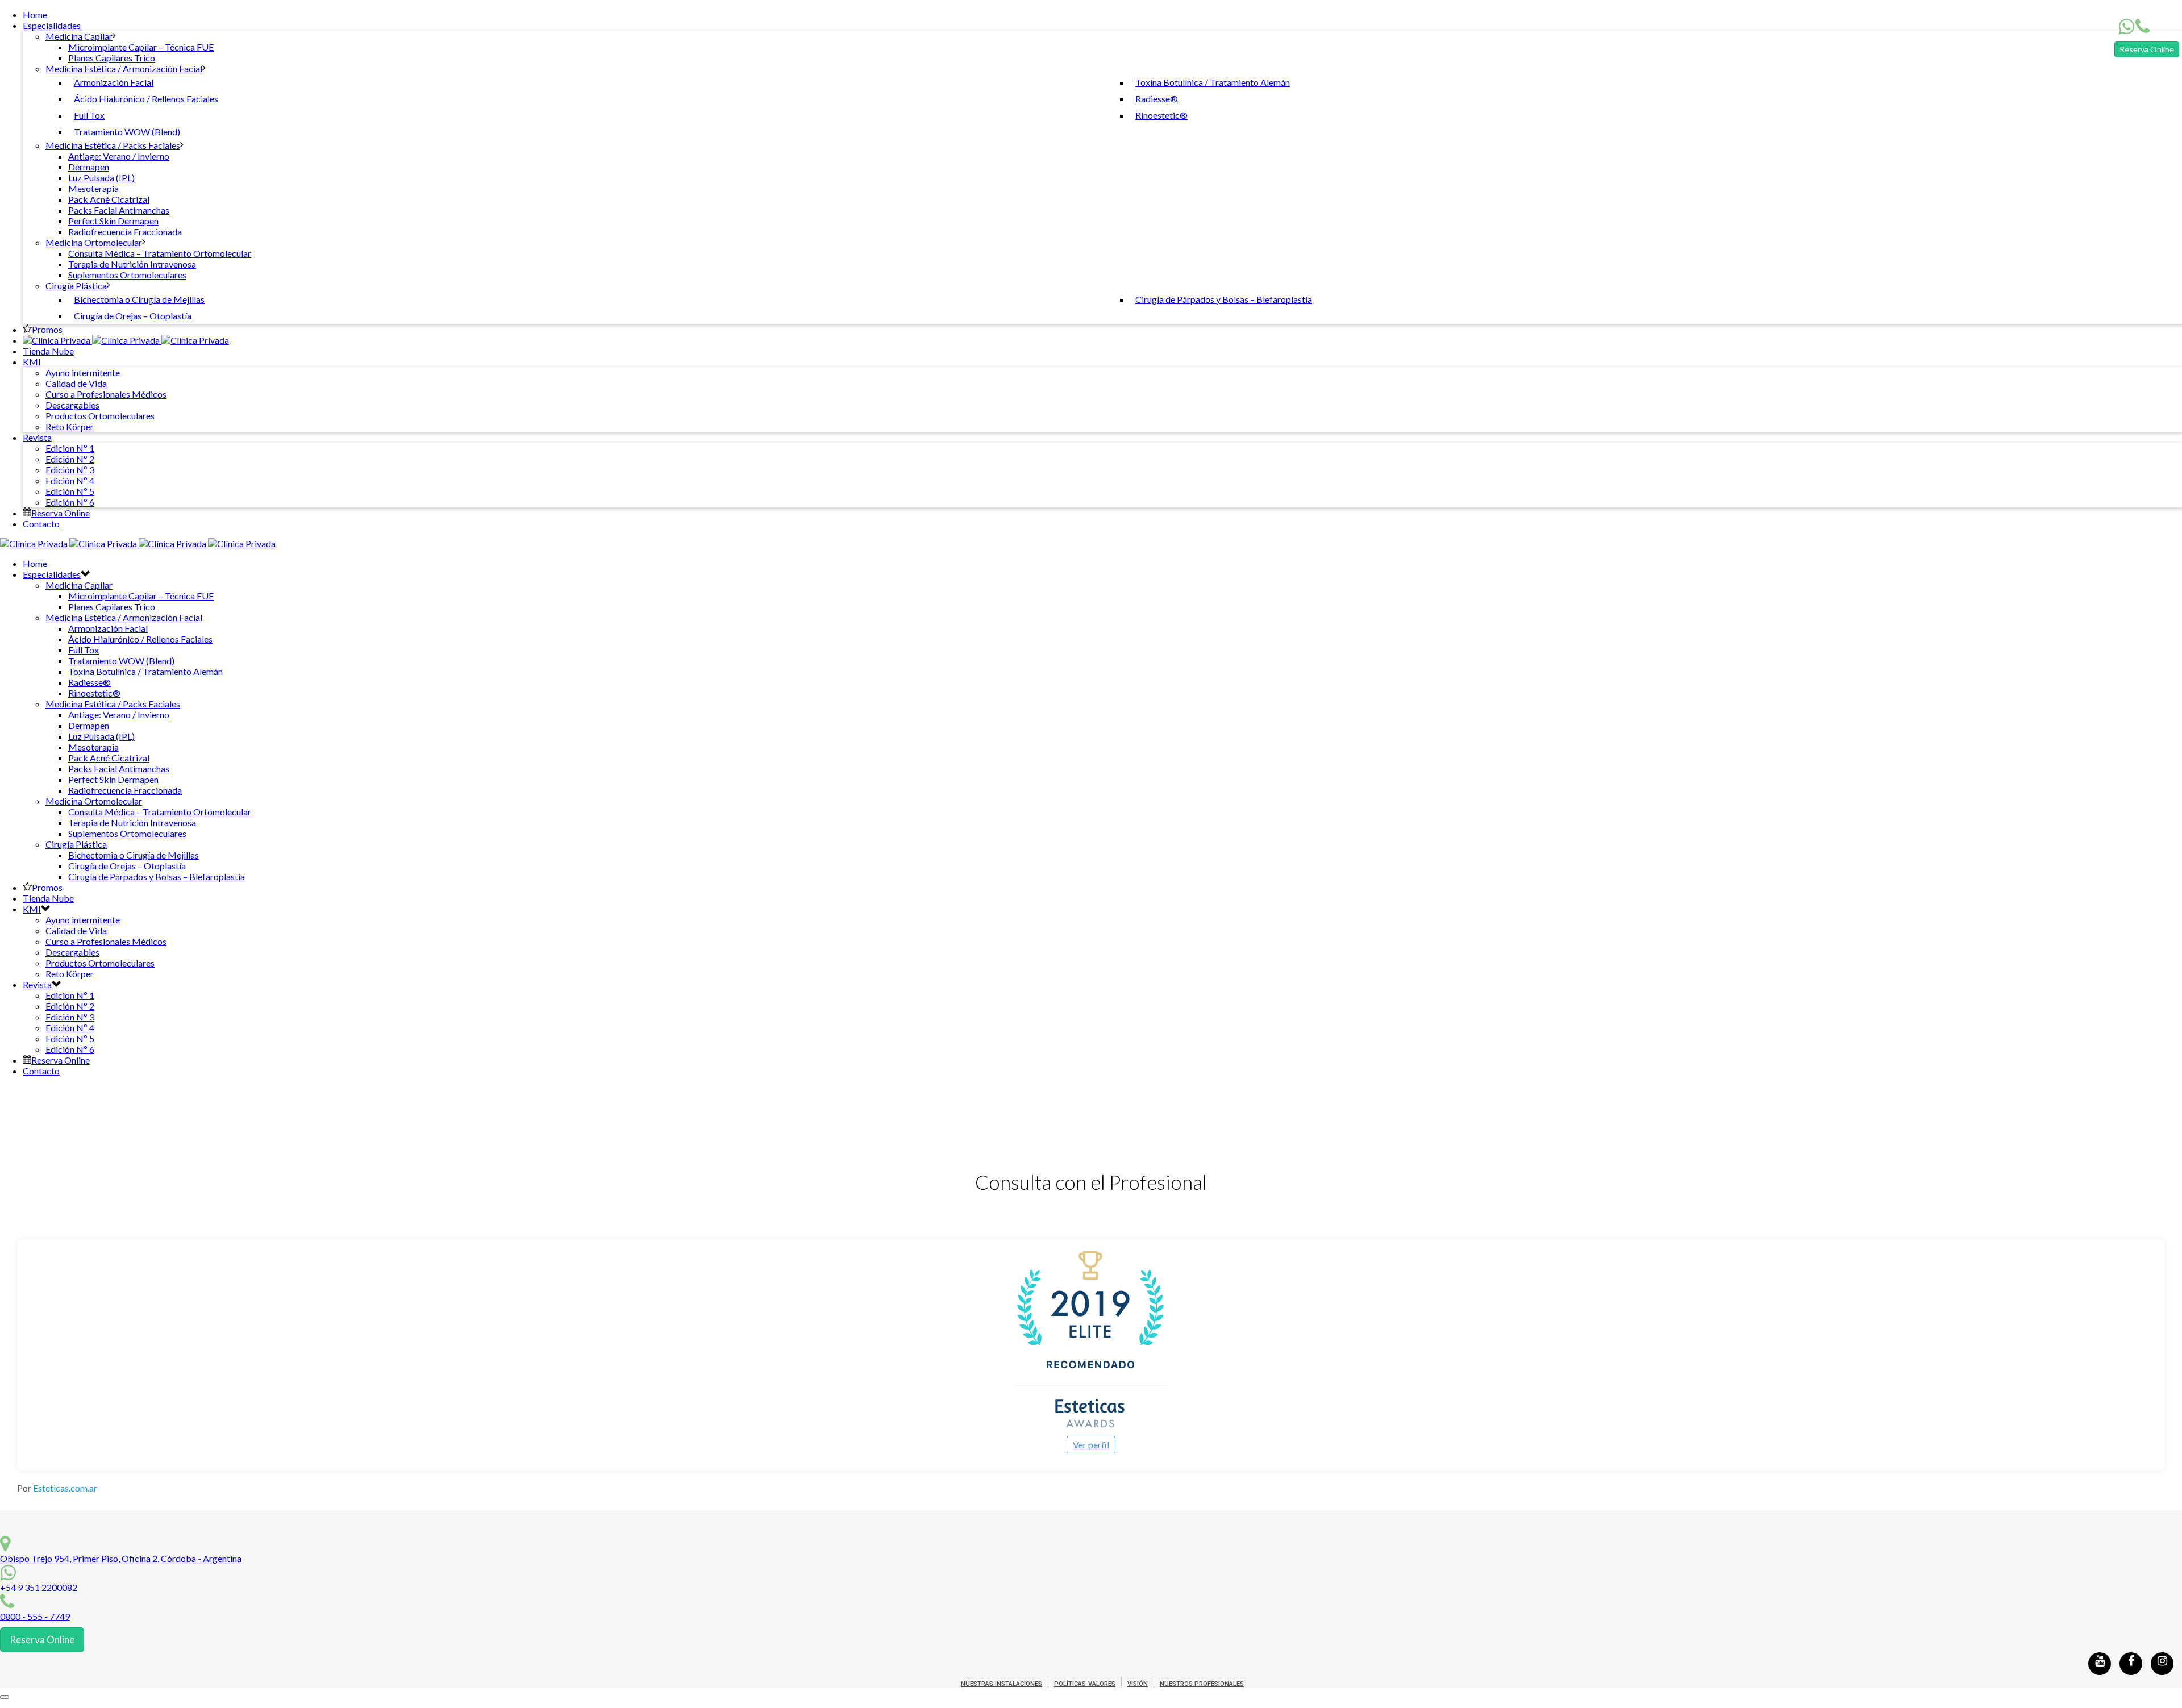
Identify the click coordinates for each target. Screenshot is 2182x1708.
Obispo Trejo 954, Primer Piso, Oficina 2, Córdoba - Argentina (121, 1558)
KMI (32, 362)
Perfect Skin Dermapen (113, 221)
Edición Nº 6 (70, 502)
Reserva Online (2147, 49)
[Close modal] (5, 1697)
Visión (1138, 1684)
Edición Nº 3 (70, 470)
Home (35, 14)
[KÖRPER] (126, 340)
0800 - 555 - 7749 (35, 1616)
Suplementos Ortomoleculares (127, 275)
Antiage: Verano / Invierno (119, 156)
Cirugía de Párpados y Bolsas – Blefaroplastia (1224, 299)
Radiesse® (1157, 99)
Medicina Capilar (79, 36)
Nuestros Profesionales (1202, 1684)
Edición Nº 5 (70, 491)
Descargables (72, 405)
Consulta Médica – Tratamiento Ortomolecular (160, 253)
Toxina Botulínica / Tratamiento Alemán (1213, 82)
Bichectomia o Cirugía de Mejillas (139, 299)
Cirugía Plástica (76, 286)
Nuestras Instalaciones (1002, 1684)
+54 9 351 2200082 (39, 1587)
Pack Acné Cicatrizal (109, 199)
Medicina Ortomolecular (94, 242)
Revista (37, 437)
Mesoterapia (93, 188)
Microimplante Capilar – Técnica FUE (141, 47)
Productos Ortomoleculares (100, 416)
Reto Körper (70, 426)
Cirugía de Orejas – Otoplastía (133, 316)
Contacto (41, 524)
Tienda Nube (48, 351)
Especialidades (52, 25)
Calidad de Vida (76, 383)
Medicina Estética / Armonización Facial (124, 68)
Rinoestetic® (1161, 115)
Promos (47, 329)
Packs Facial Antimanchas (119, 210)
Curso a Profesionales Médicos (106, 394)
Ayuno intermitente (83, 372)
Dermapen (89, 167)
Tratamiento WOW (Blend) (127, 132)
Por (57, 1488)
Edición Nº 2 (70, 459)
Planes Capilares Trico (112, 58)
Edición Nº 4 (70, 480)
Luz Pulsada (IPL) (101, 178)
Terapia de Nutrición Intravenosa (132, 264)
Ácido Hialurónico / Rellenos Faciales (146, 99)
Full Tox (89, 115)
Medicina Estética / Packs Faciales (113, 145)
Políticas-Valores (1085, 1684)
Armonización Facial (114, 82)
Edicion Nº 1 (70, 448)
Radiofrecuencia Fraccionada (125, 232)
